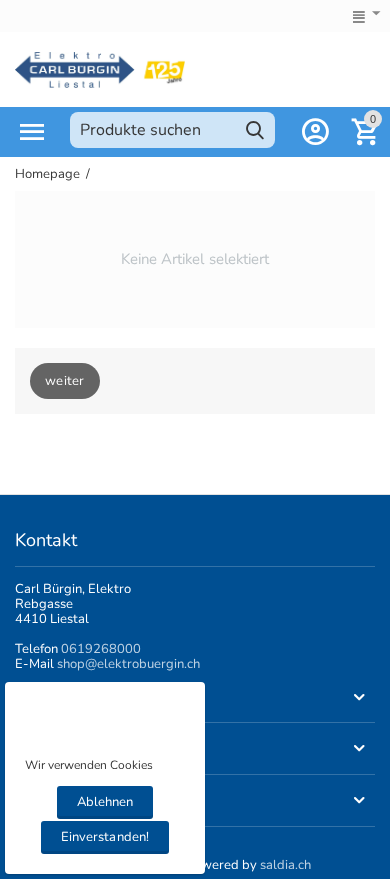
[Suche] (255, 130)
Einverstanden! (104, 837)
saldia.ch (285, 865)
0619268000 (101, 649)
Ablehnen (105, 802)
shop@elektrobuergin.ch (128, 664)
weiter (65, 381)
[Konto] (315, 132)
